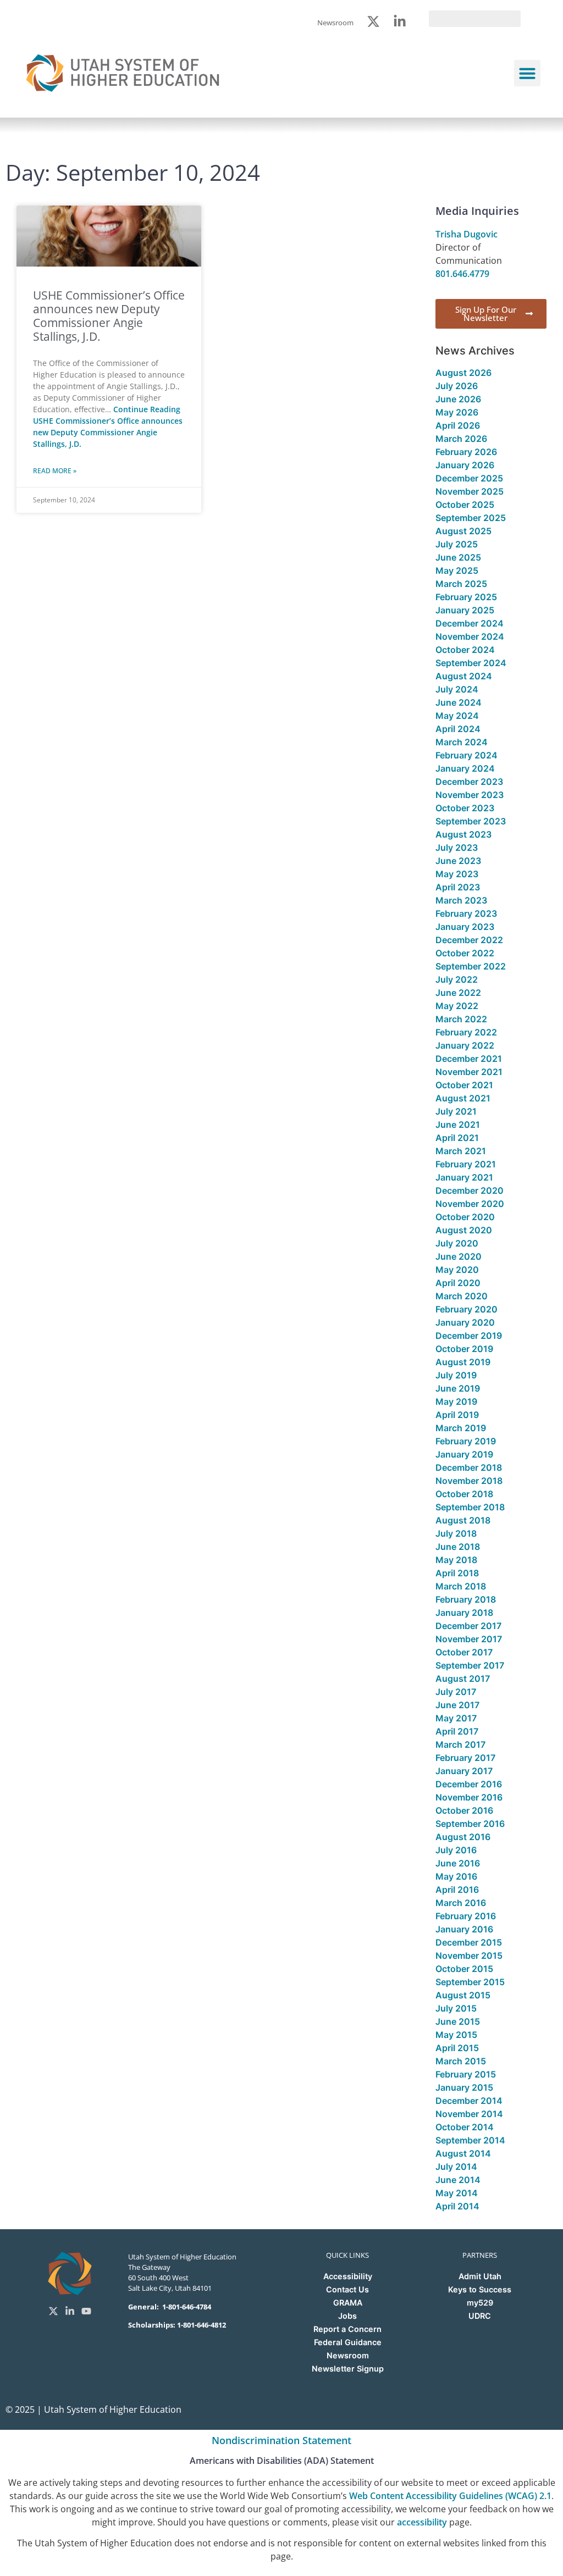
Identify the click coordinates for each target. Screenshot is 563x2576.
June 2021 (458, 1124)
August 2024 (464, 676)
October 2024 (465, 650)
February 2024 (467, 755)
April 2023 (458, 887)
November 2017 (469, 1639)
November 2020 (470, 1204)
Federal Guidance (348, 2342)
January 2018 (464, 1613)
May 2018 (456, 1560)
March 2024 (462, 742)
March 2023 (461, 900)
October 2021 (464, 1085)
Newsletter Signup (348, 2369)
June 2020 (459, 1256)
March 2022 (461, 1019)
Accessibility (348, 2276)
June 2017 (457, 1705)
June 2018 (458, 1547)
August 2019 (463, 1362)
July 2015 (456, 2008)
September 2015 (470, 1982)
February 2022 (466, 1032)
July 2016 (456, 1850)
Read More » (55, 471)
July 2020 (457, 1243)
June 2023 (458, 861)
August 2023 (463, 834)
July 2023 (457, 847)
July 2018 (456, 1533)
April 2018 (457, 1573)
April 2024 (458, 729)
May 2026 (457, 412)
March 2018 (461, 1586)
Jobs (347, 2316)
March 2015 (461, 2061)
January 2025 (465, 610)
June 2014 (458, 2180)
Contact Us (347, 2289)
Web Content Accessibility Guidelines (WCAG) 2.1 (450, 2496)
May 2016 (456, 1876)
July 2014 (456, 2167)
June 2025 (458, 557)
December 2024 (470, 623)
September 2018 (470, 1507)
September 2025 (471, 518)
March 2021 (461, 1151)
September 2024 (471, 663)
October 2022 (465, 953)
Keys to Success (480, 2289)
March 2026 (461, 439)
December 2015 (469, 1942)
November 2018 (469, 1481)
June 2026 (458, 399)
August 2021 (463, 1098)
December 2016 (469, 1784)
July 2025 (457, 544)
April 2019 (457, 1415)
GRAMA (348, 2303)
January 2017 (464, 1771)
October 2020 (465, 1217)
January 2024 (465, 768)
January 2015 (464, 2087)
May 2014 (457, 2193)
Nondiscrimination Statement (281, 2440)
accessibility (422, 2522)
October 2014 (465, 2127)
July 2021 (456, 1111)
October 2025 (465, 505)
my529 (480, 2303)
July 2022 (457, 979)
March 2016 (461, 1903)
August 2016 (463, 1837)
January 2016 (464, 1929)
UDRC (480, 2316)
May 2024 (457, 716)
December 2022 (469, 940)
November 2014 (469, 2114)
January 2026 (465, 465)
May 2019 (456, 1401)
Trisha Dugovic (467, 234)
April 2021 (457, 1138)
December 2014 (469, 2101)
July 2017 (456, 1692)
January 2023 (465, 927)
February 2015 (466, 2074)
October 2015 (464, 1969)
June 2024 (459, 702)
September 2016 (470, 1824)
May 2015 (456, 2035)
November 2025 (470, 491)
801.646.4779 (462, 274)
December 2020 (470, 1190)
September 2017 (470, 1665)
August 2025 (463, 531)
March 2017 (460, 1744)
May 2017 (456, 1718)
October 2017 (464, 1652)
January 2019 (464, 1454)
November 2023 (470, 795)
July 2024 (457, 689)
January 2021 (464, 1177)
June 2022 (458, 993)
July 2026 (457, 386)
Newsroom (348, 2355)
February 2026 (466, 452)
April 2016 (457, 1890)
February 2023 (466, 913)
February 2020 (467, 1309)
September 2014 (470, 2140)
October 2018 (464, 1494)
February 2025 (466, 597)
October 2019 (464, 1349)
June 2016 (458, 1863)
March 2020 (462, 1296)
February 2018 (466, 1599)
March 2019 (461, 1428)
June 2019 (458, 1388)
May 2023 (457, 874)
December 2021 (469, 1059)
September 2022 (471, 966)
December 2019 (469, 1336)
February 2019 (466, 1441)
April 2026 (458, 425)
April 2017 (457, 1731)
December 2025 (469, 478)
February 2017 (465, 1758)
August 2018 (463, 1520)
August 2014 (463, 2153)
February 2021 (466, 1164)
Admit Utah (480, 2276)
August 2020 (464, 1230)
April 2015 (457, 2048)
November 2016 (469, 1797)
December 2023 (469, 782)
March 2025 (461, 584)
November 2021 (469, 1072)
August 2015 (463, 1995)
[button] (527, 73)
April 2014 (457, 2206)
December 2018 (469, 1467)
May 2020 (457, 1270)
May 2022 (457, 1006)
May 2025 (457, 570)
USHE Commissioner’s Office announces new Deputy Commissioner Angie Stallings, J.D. (109, 316)
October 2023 (465, 808)
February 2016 (466, 1916)
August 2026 (463, 373)
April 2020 (458, 1283)
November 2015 (469, 1955)
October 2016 (464, 1810)
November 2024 (470, 636)
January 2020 (465, 1322)
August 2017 (463, 1678)
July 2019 (456, 1375)
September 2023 (471, 821)
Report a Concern (347, 2329)
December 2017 (468, 1626)
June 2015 (458, 2021)
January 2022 (465, 1045)
